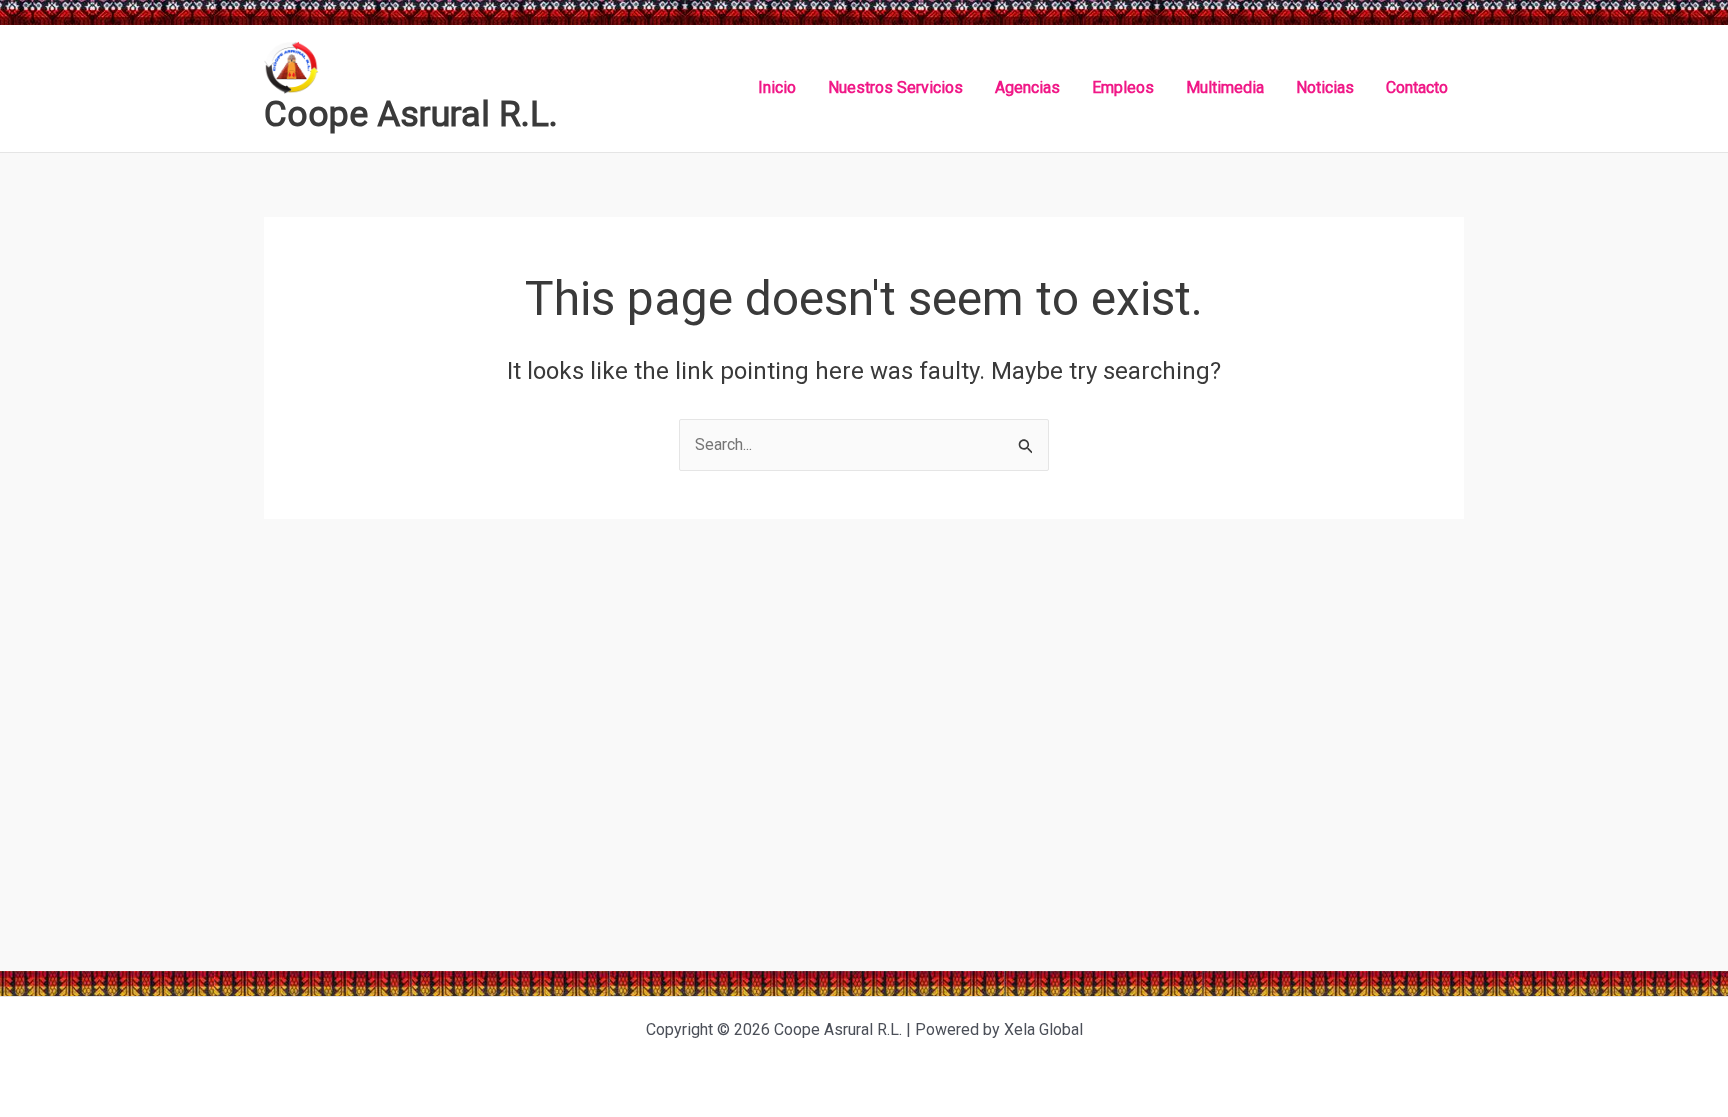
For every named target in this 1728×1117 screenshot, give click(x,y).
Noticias (1325, 87)
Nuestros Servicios (895, 87)
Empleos (1123, 87)
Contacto (1417, 87)
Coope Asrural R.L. (411, 114)
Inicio (777, 87)
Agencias (1027, 87)
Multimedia (1225, 87)
